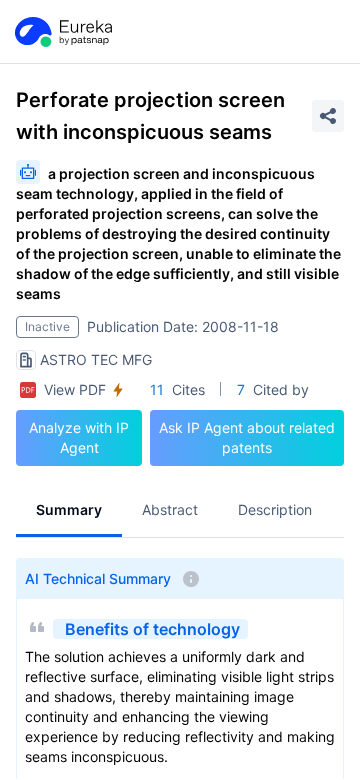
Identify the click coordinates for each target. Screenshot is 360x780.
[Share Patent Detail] (328, 116)
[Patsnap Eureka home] (62, 32)
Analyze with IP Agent (79, 437)
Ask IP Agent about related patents (247, 437)
